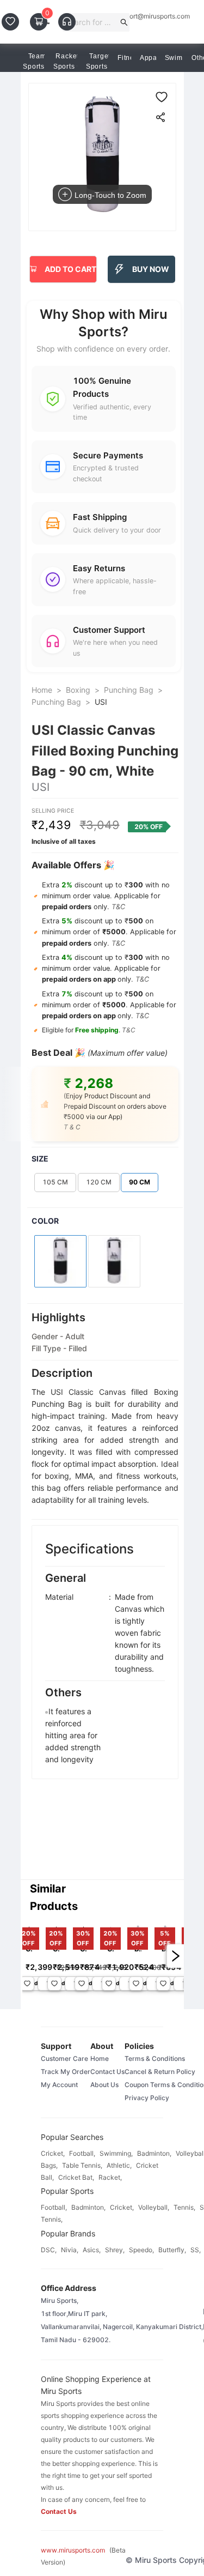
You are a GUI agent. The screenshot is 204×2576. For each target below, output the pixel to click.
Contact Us (107, 2072)
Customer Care (64, 2058)
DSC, (49, 2250)
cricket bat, (76, 2177)
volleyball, (154, 2207)
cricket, (53, 2153)
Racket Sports (66, 61)
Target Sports (98, 61)
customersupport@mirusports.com (138, 16)
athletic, (119, 2165)
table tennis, (82, 2165)
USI (101, 702)
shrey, (115, 2250)
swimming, (116, 2153)
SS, (196, 2250)
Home (42, 690)
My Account (59, 2085)
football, (82, 2153)
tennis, (184, 2207)
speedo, (141, 2250)
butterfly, (172, 2250)
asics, (92, 2250)
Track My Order (66, 2072)
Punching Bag (129, 690)
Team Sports (35, 61)
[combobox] (92, 22)
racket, (110, 2177)
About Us (104, 2085)
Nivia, (70, 2250)
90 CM (140, 1182)
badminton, (154, 2153)
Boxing (78, 690)
